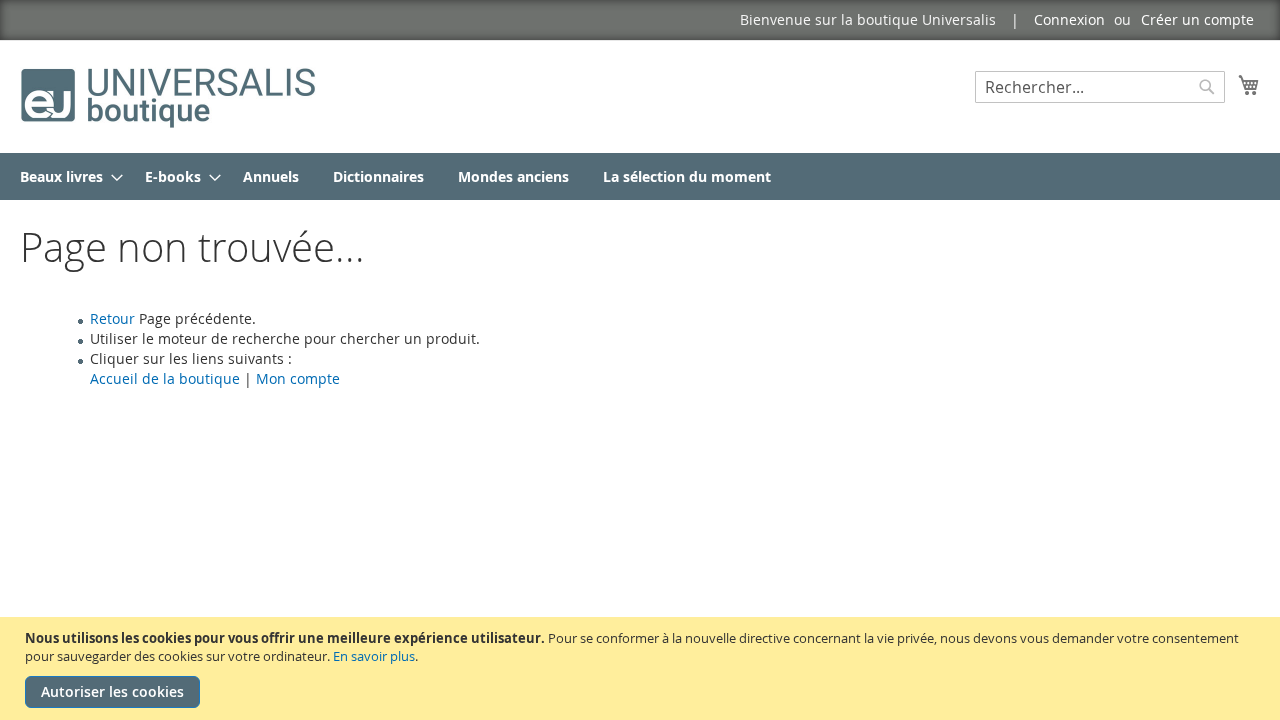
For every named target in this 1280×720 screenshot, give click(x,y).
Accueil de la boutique (165, 378)
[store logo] (170, 95)
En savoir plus (374, 656)
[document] (642, 668)
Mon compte (298, 378)
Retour (112, 318)
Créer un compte (1197, 19)
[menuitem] (65, 176)
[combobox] (1100, 87)
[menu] (640, 176)
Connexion (1069, 19)
